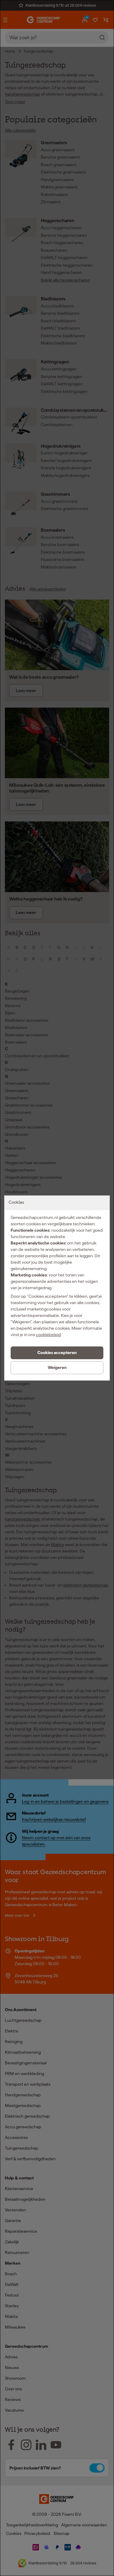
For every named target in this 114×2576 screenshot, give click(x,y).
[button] (57, 1353)
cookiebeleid (48, 1335)
